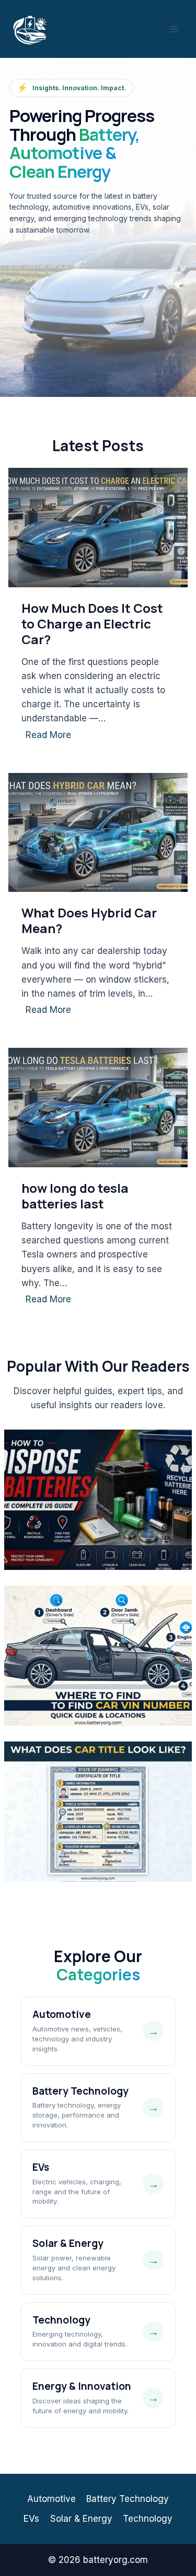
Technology (148, 2519)
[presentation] (98, 528)
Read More (50, 737)
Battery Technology (128, 2499)
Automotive (51, 2499)
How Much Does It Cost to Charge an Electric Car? (92, 624)
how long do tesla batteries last (75, 1196)
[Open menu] (174, 29)
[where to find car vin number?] (98, 1656)
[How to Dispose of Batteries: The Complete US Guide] (98, 1500)
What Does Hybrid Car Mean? (89, 921)
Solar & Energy (81, 2519)
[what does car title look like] (98, 1812)
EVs (31, 2519)
